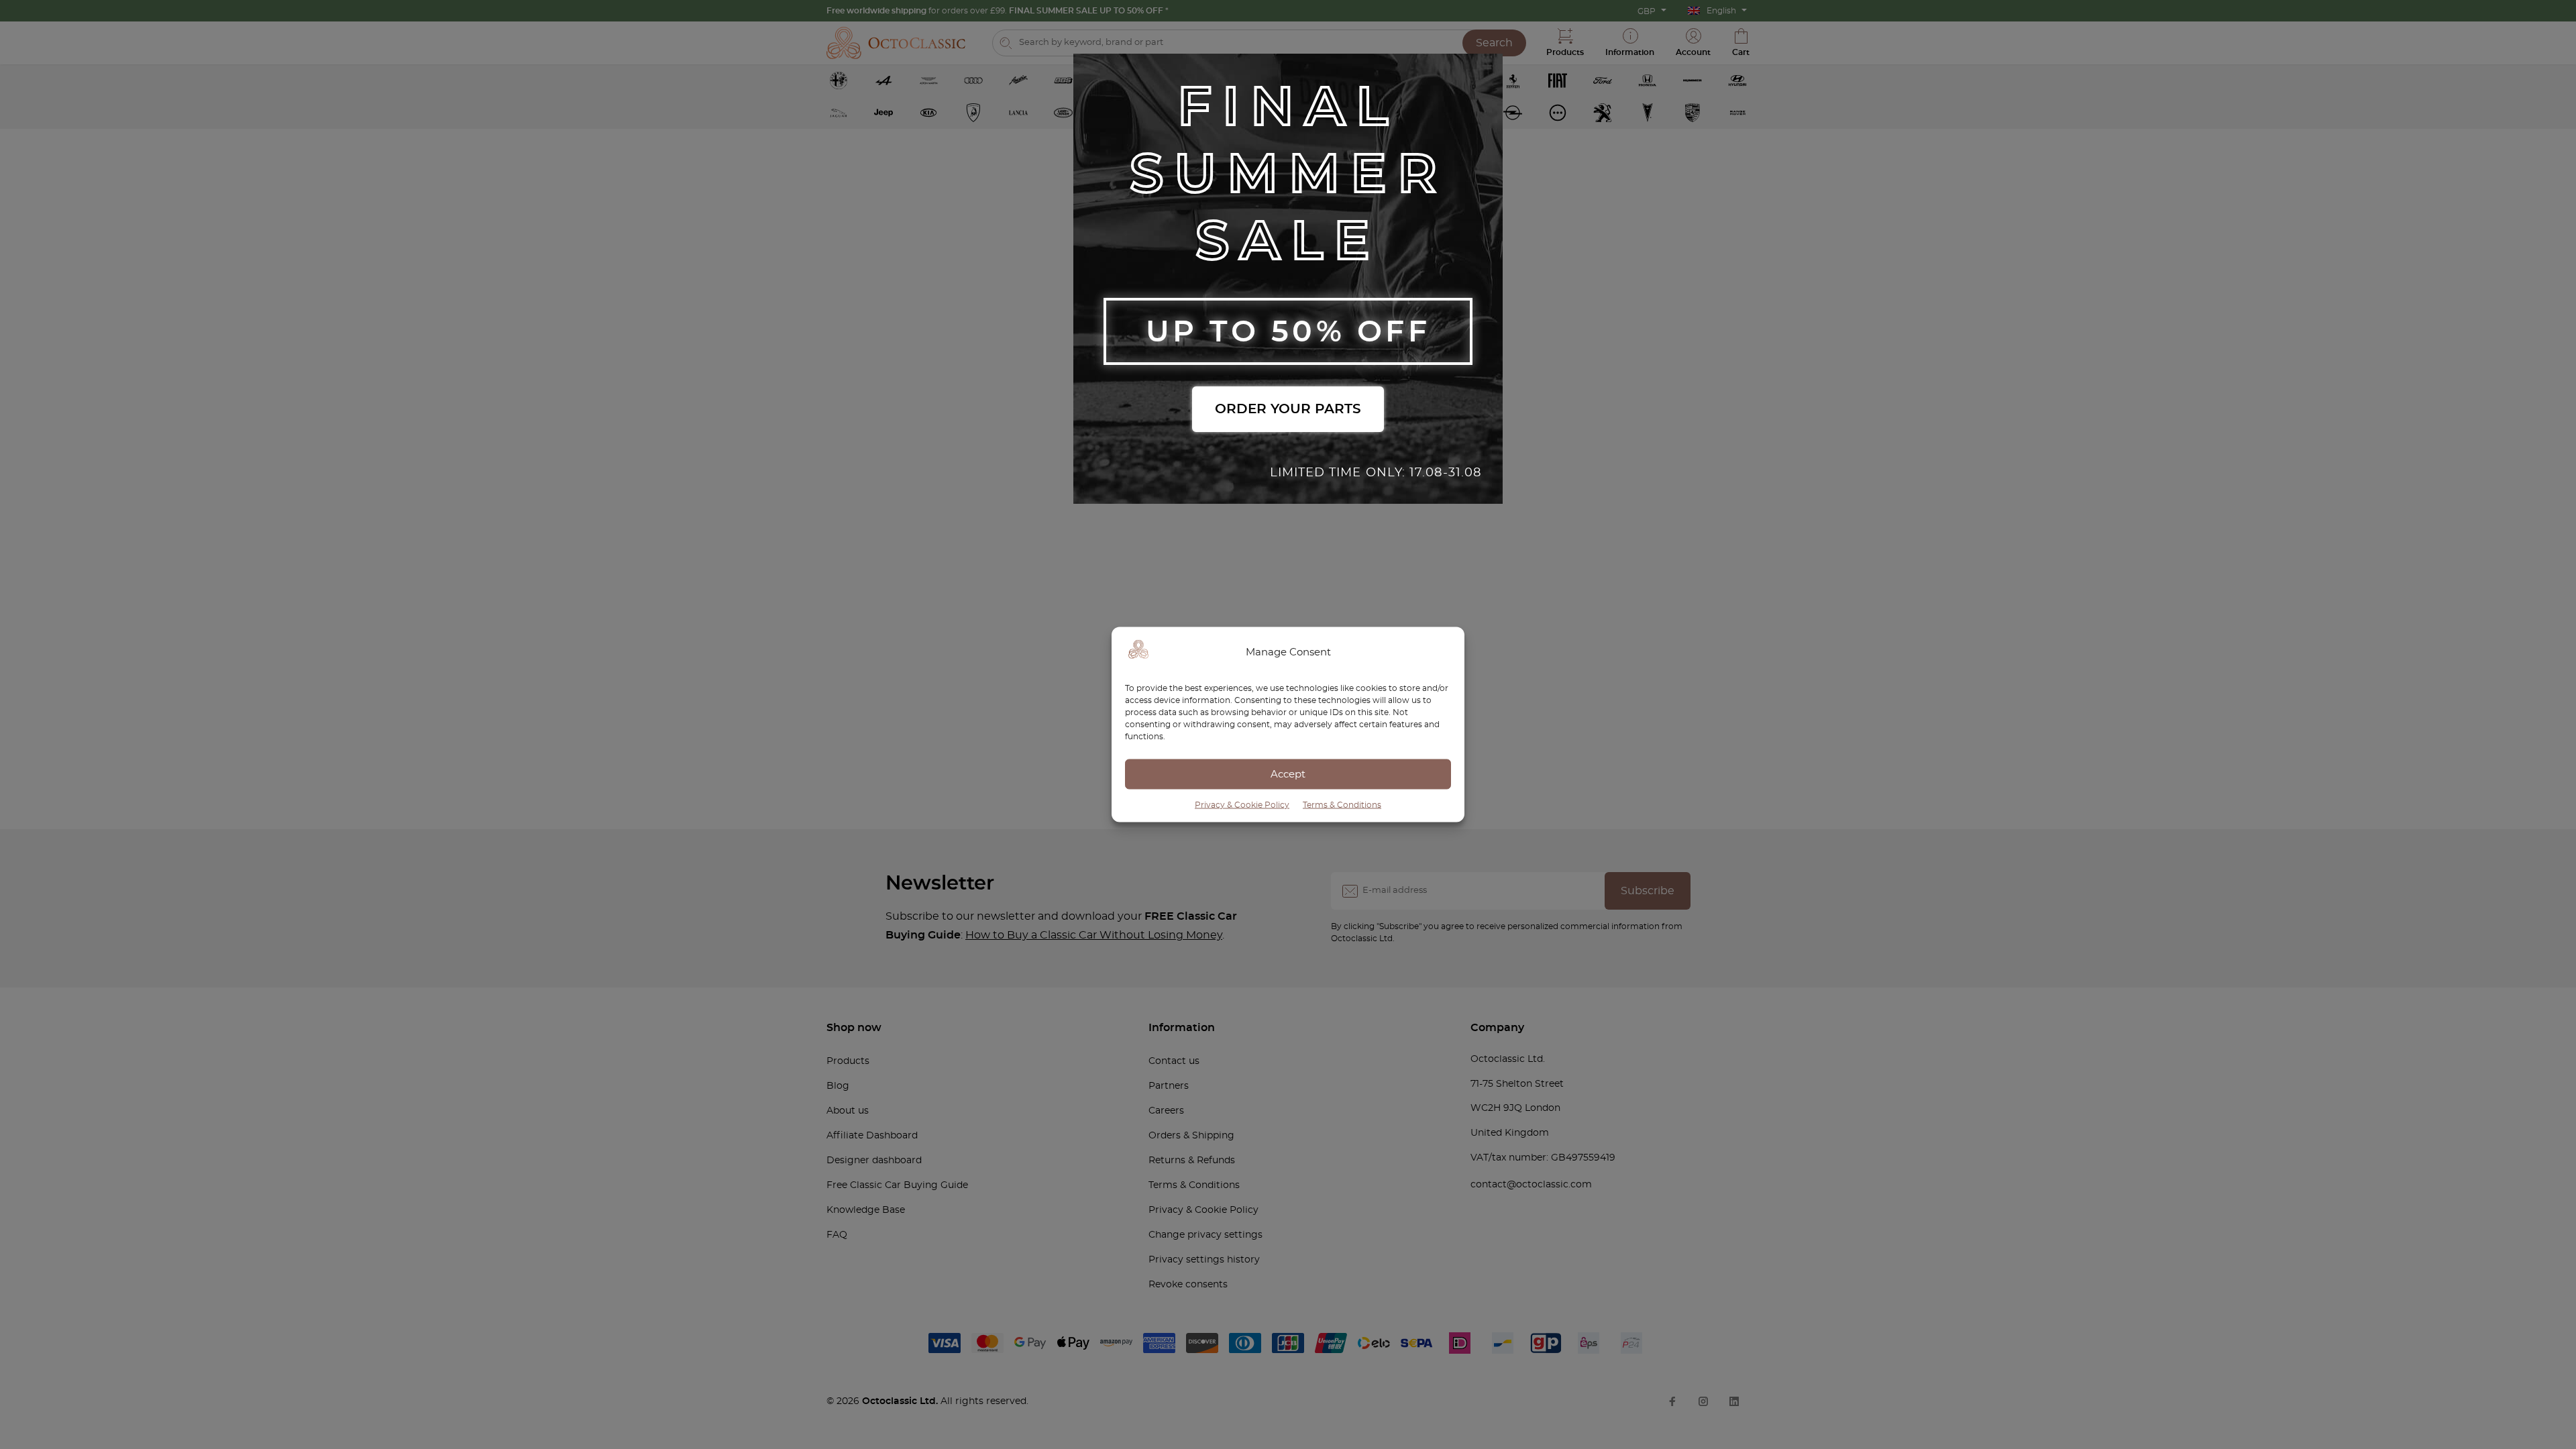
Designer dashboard (874, 1161)
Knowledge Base (866, 1210)
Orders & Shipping (1191, 1136)
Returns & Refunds (1192, 1161)
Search (1494, 43)
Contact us (1174, 1061)
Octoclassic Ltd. (901, 1401)
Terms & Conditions (1342, 805)
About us (848, 1111)
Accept (1288, 774)
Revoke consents (1188, 1285)
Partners (1169, 1086)
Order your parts (1288, 409)
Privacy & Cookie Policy (1242, 805)
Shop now (854, 1028)
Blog (838, 1086)
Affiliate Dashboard (872, 1136)
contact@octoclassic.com (1531, 1185)
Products (848, 1061)
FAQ (837, 1235)
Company (1497, 1028)
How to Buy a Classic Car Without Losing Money (1094, 935)
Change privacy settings (1205, 1235)
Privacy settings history (1204, 1260)
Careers (1166, 1111)
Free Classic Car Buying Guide (897, 1185)
